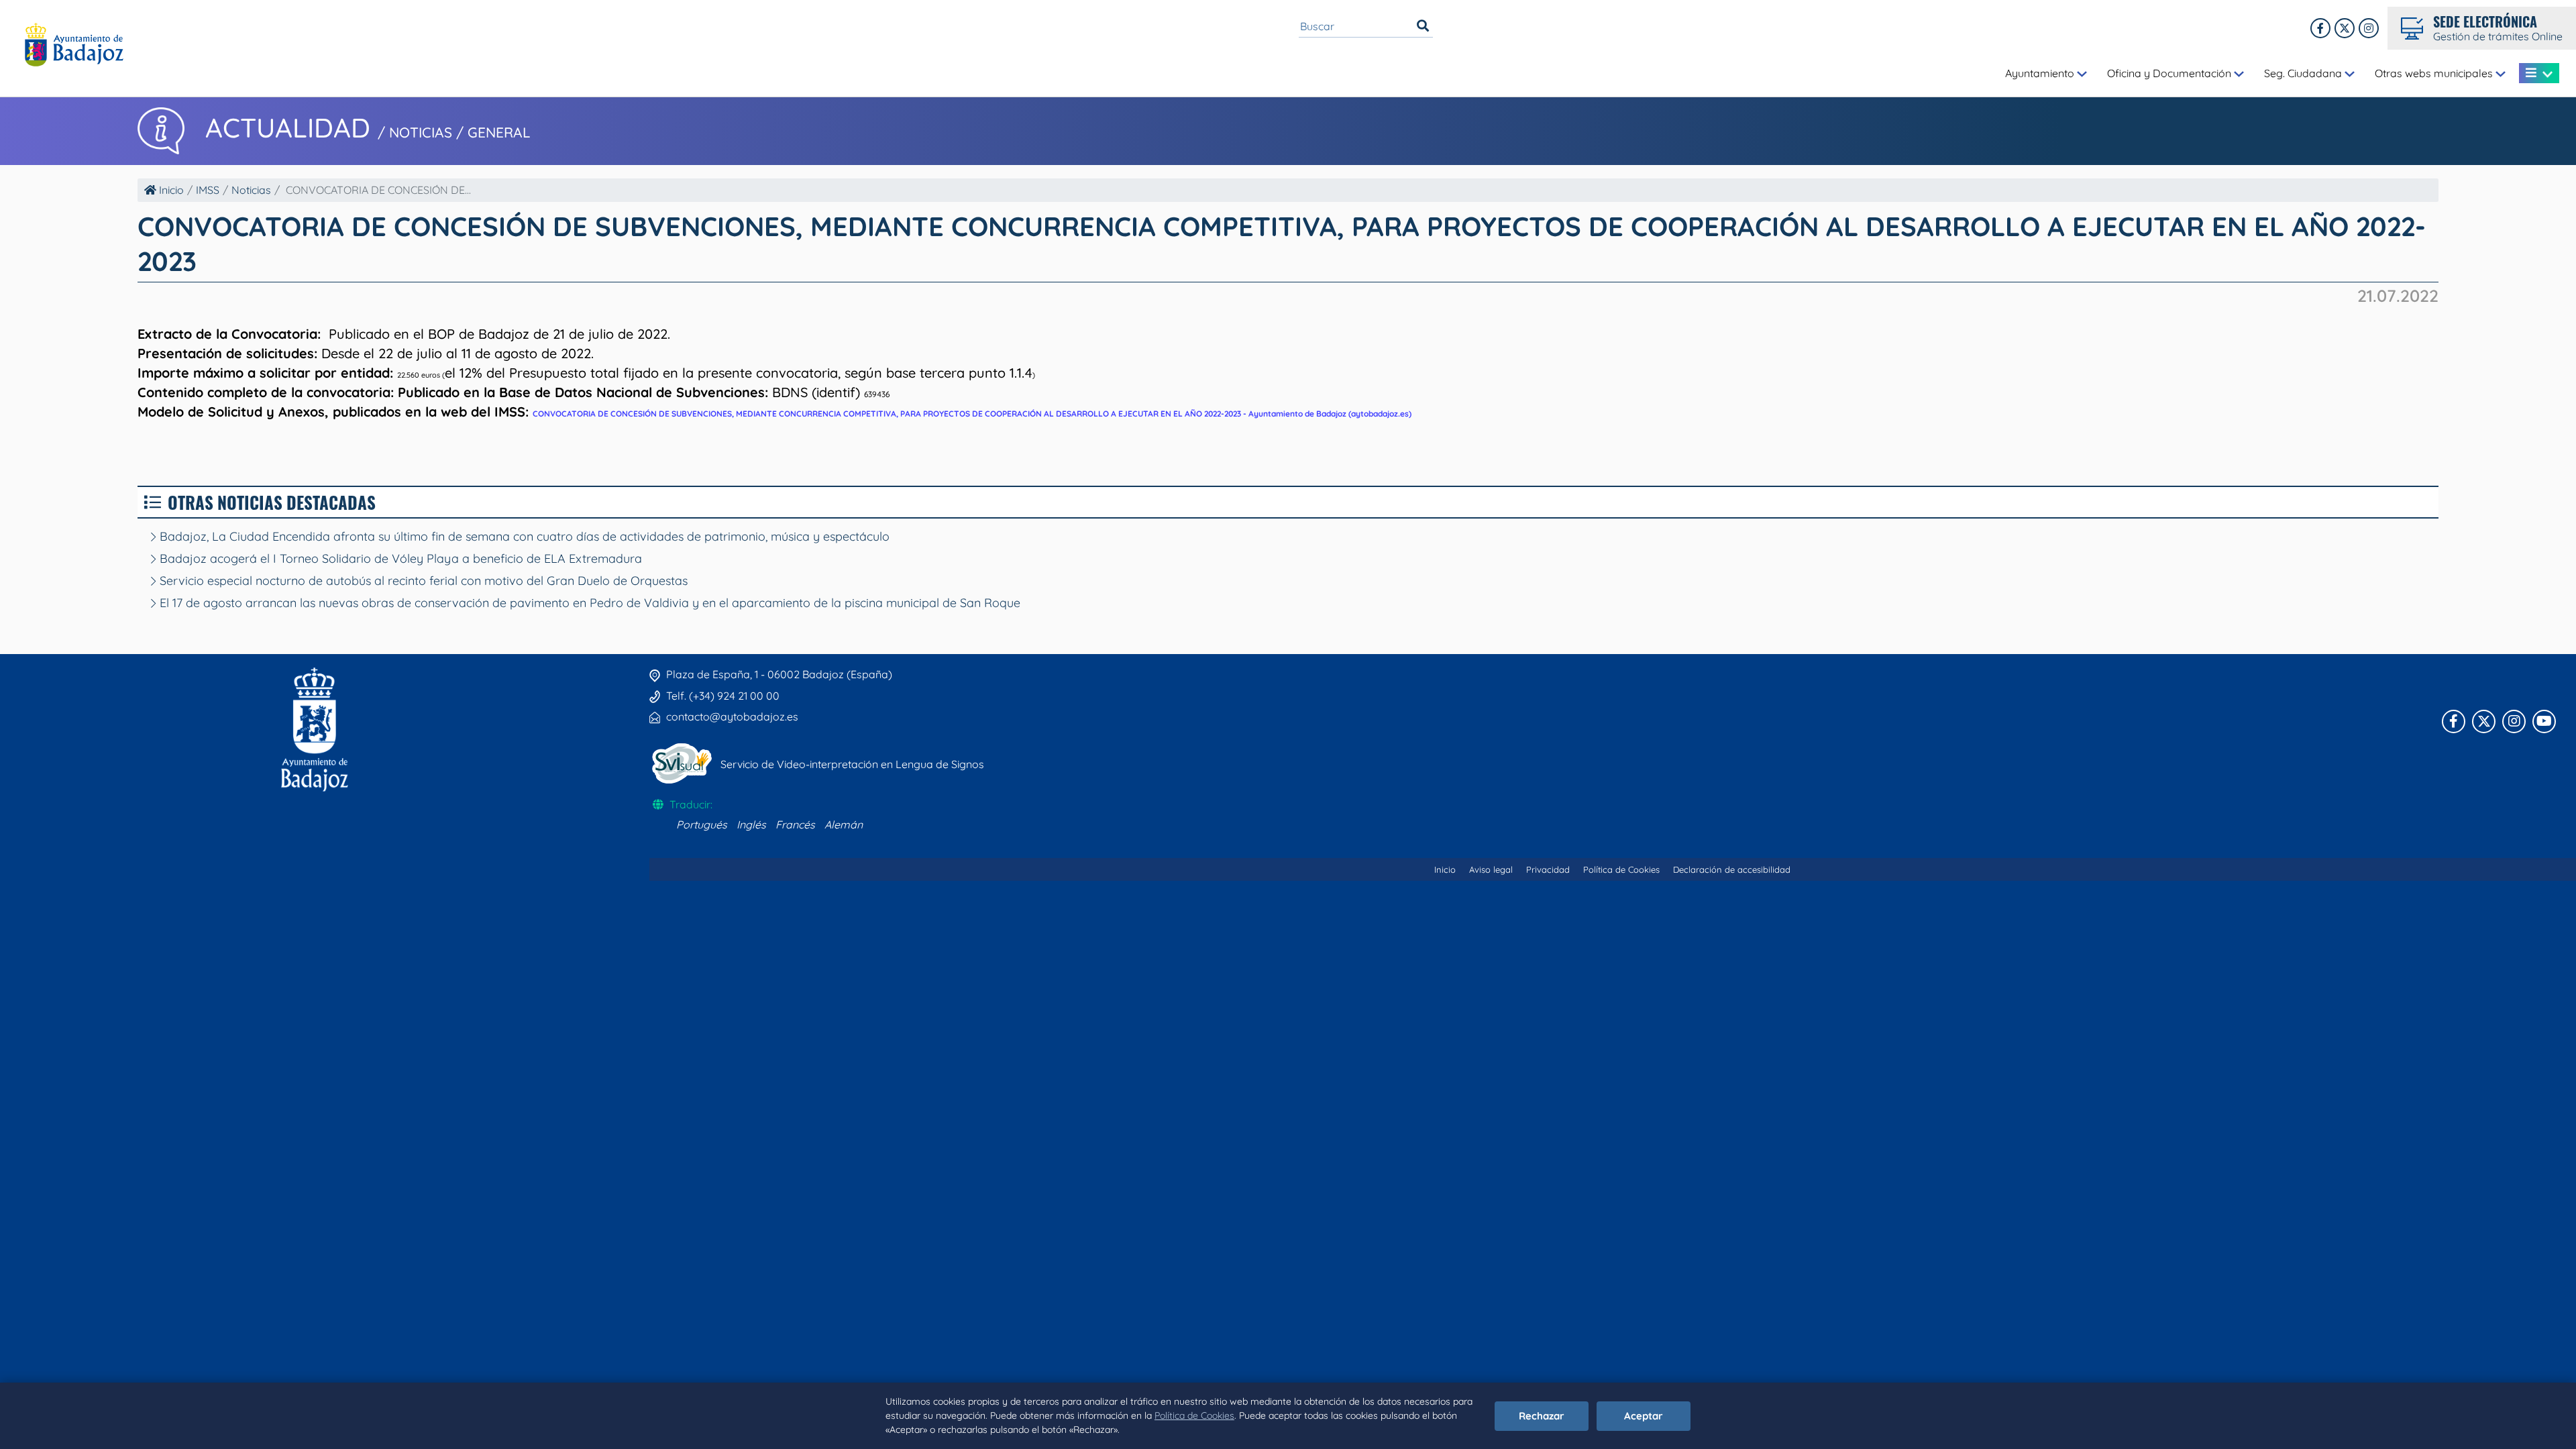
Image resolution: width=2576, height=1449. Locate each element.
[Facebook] (2320, 28)
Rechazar (1542, 1416)
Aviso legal (1491, 869)
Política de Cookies (1194, 1415)
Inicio (170, 190)
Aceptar (1644, 1416)
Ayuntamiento (2041, 73)
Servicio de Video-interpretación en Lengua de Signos (852, 764)
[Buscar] (1423, 26)
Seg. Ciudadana (2304, 73)
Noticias (251, 190)
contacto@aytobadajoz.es (732, 716)
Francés (795, 824)
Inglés (751, 824)
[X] (2345, 28)
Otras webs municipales (2435, 73)
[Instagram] (2369, 28)
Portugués (702, 824)
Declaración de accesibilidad (1732, 869)
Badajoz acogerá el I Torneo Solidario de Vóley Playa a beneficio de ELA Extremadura (399, 558)
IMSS (208, 190)
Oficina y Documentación (2170, 73)
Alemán (844, 824)
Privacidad (1548, 869)
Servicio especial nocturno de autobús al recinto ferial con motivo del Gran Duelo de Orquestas (422, 581)
